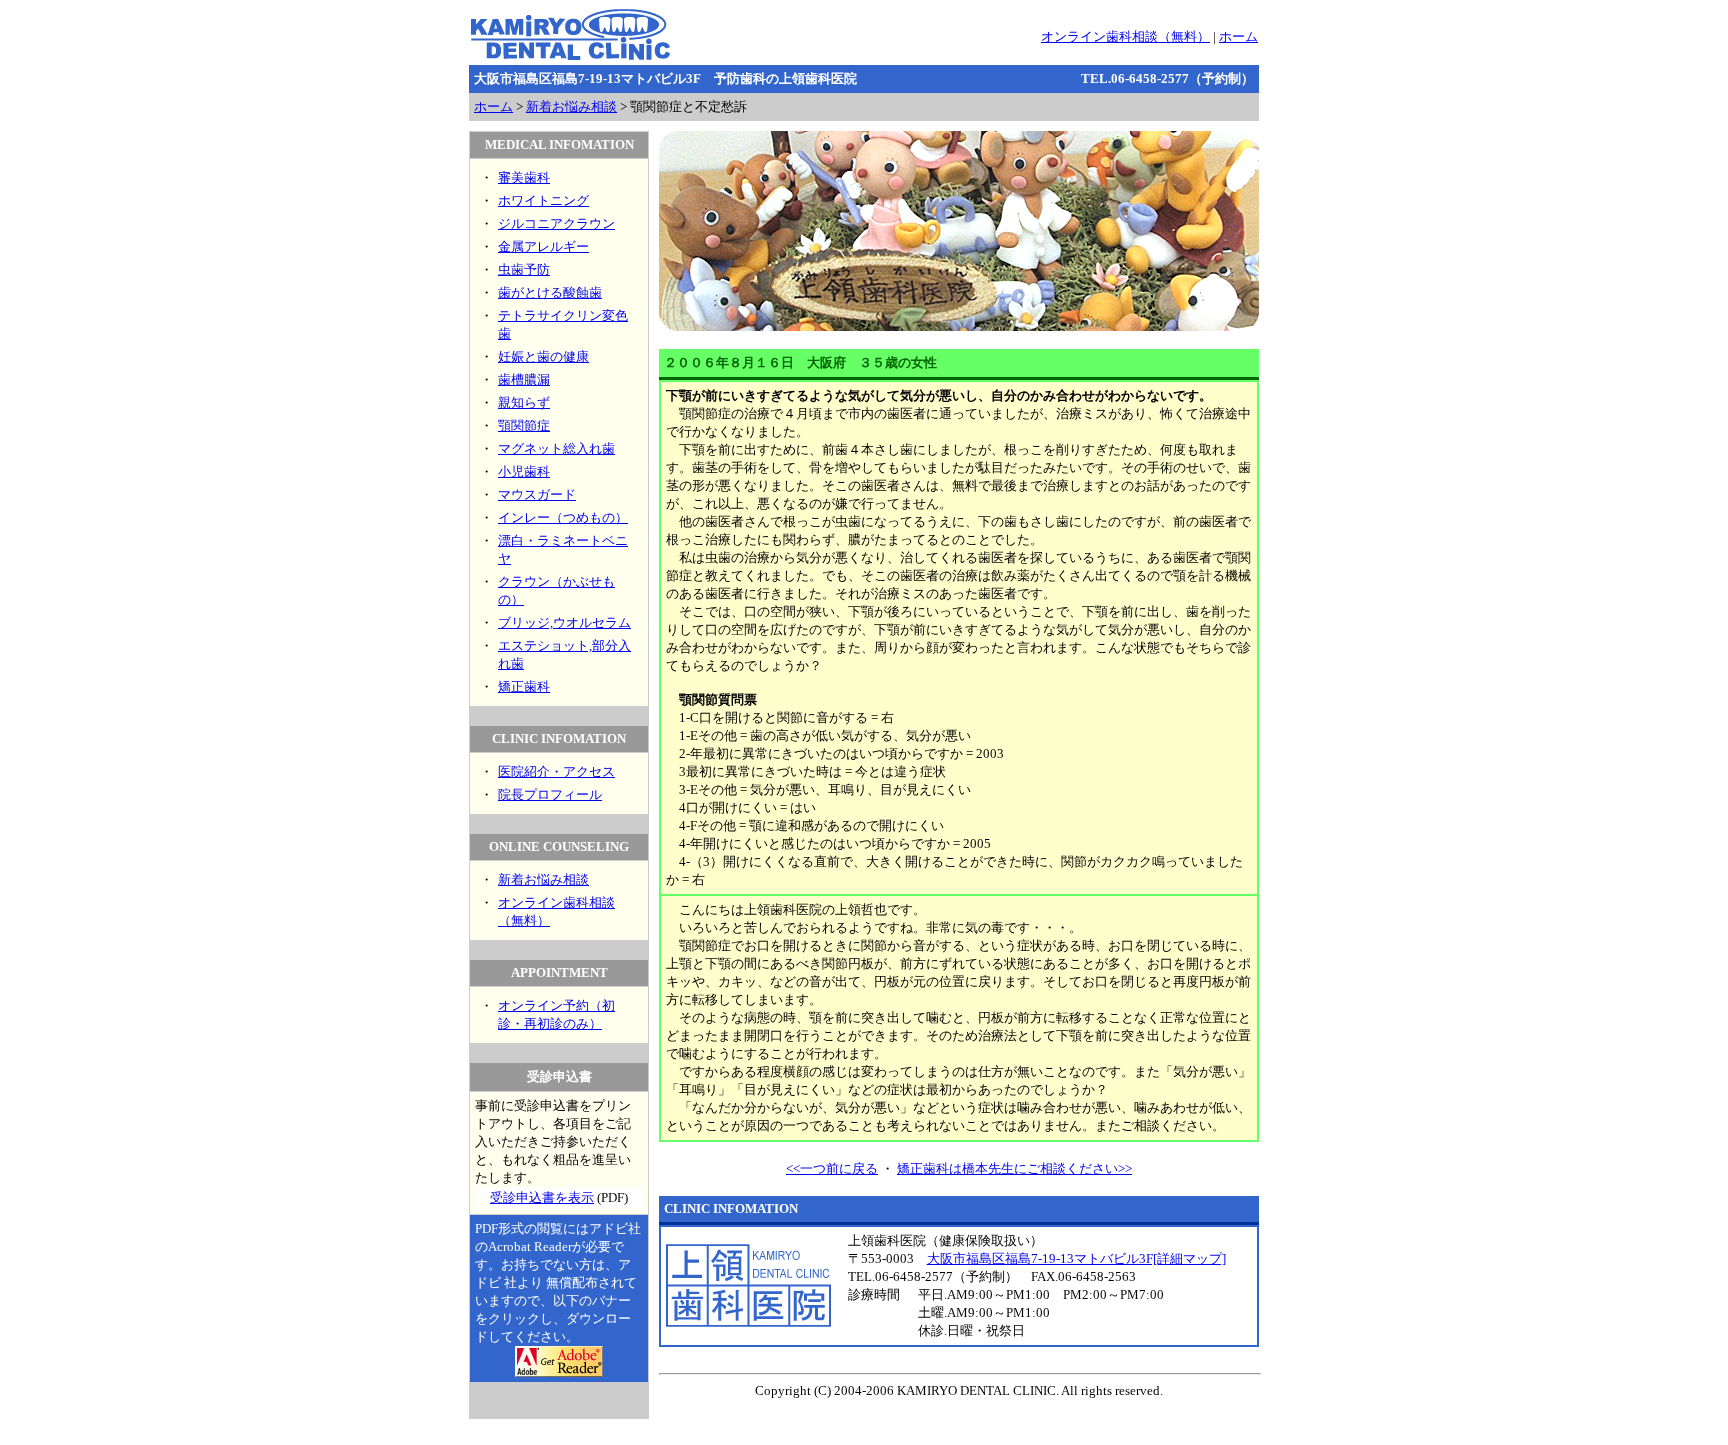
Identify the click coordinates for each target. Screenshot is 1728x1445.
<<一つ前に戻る (832, 1168)
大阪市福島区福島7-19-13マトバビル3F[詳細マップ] (1076, 1258)
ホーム (1238, 36)
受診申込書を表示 (542, 1197)
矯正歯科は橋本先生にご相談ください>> (1014, 1168)
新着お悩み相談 (571, 106)
